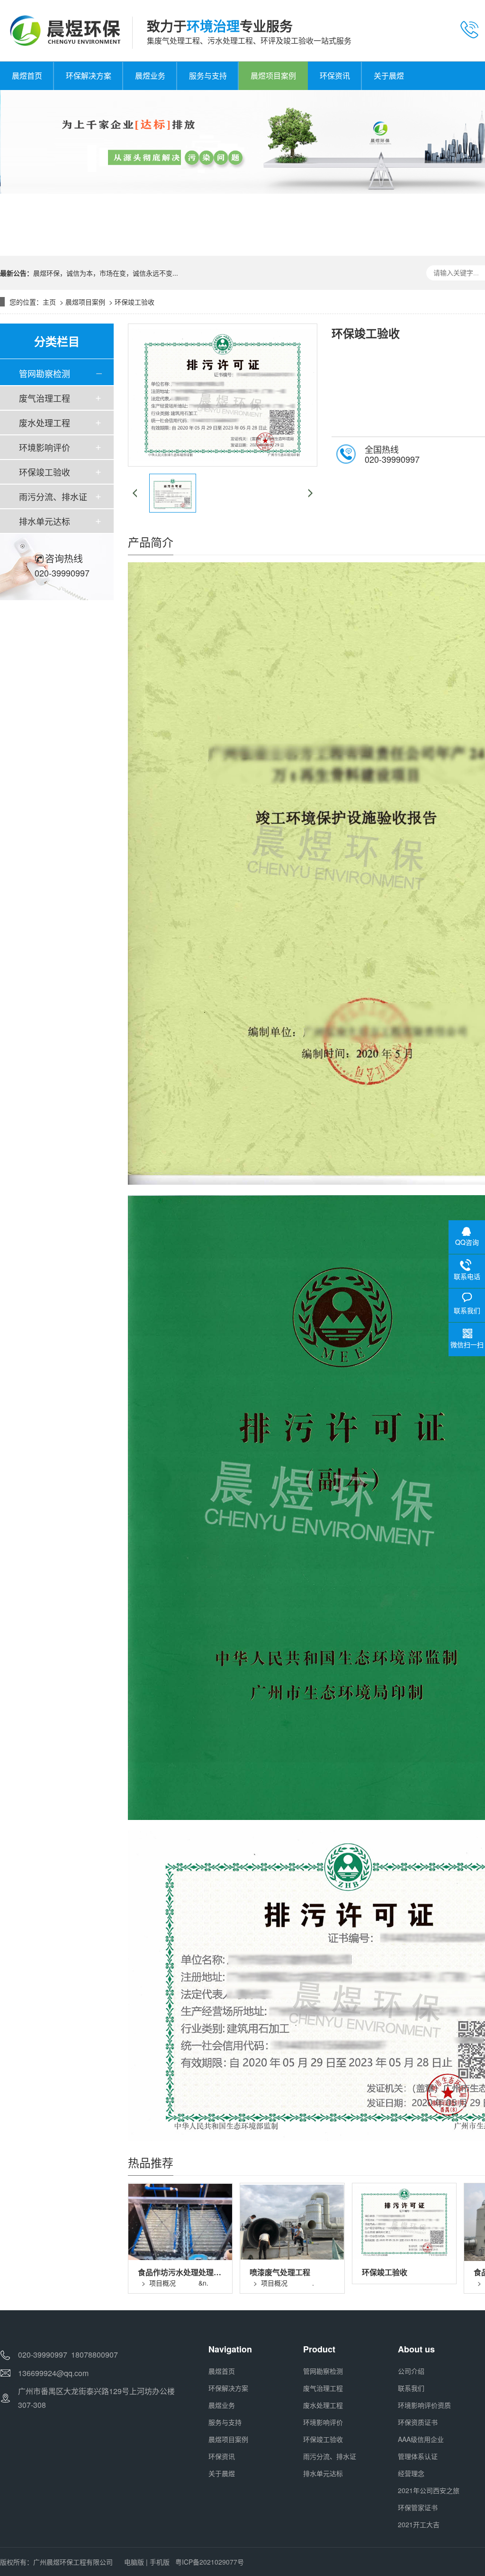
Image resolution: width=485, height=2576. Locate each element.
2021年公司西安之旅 (429, 2490)
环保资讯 (222, 2456)
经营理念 (411, 2473)
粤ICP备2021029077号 (210, 2562)
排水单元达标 (45, 521)
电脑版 (134, 2562)
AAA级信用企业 (421, 2439)
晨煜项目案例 (85, 302)
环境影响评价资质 (424, 2405)
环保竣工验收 (135, 302)
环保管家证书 (418, 2507)
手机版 (160, 2562)
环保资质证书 (418, 2422)
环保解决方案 (228, 2388)
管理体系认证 (418, 2456)
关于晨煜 (222, 2473)
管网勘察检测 (45, 373)
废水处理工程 (45, 423)
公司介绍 (411, 2371)
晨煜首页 (222, 2371)
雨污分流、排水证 (53, 496)
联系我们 (411, 2388)
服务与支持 (225, 2422)
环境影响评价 (45, 447)
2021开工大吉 (419, 2524)
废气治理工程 (45, 398)
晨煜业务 (222, 2405)
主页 (49, 302)
